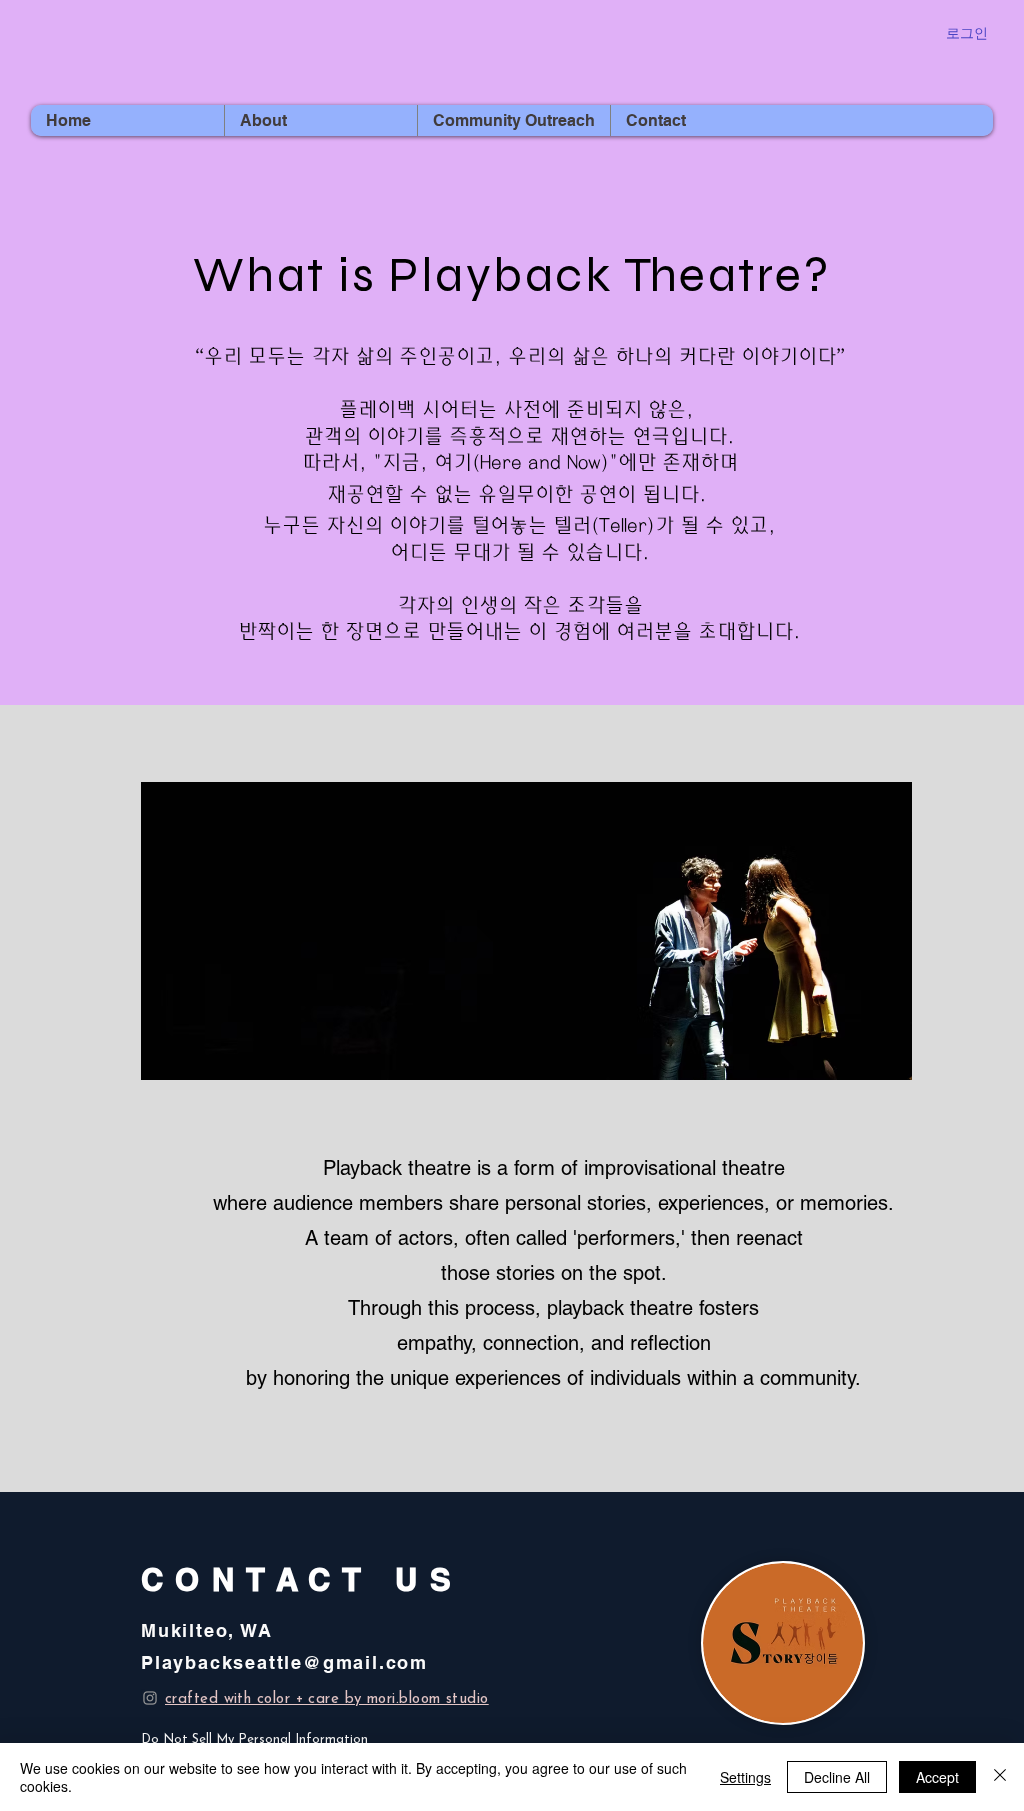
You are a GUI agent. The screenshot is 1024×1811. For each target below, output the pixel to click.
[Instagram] (150, 1698)
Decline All (837, 1777)
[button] (320, 120)
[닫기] (1000, 1777)
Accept (937, 1777)
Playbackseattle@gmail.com (284, 1662)
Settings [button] (745, 1777)
